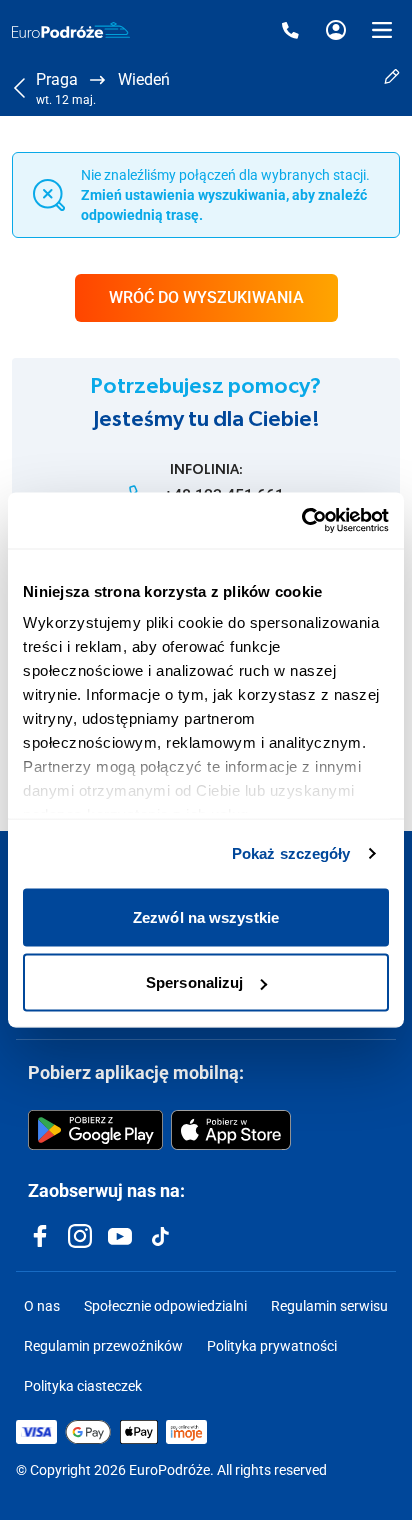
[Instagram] (80, 1236)
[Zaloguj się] (336, 30)
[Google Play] (95, 1130)
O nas (42, 1306)
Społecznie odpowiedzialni (165, 1306)
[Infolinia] (290, 30)
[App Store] (231, 1130)
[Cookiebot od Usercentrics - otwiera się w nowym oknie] (301, 521)
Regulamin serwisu (329, 1306)
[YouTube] (120, 1236)
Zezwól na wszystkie (206, 916)
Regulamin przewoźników (103, 1346)
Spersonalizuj (194, 982)
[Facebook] (40, 1236)
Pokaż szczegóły (291, 853)
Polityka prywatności (272, 1346)
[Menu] (382, 30)
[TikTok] (160, 1236)
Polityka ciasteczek (83, 1386)
